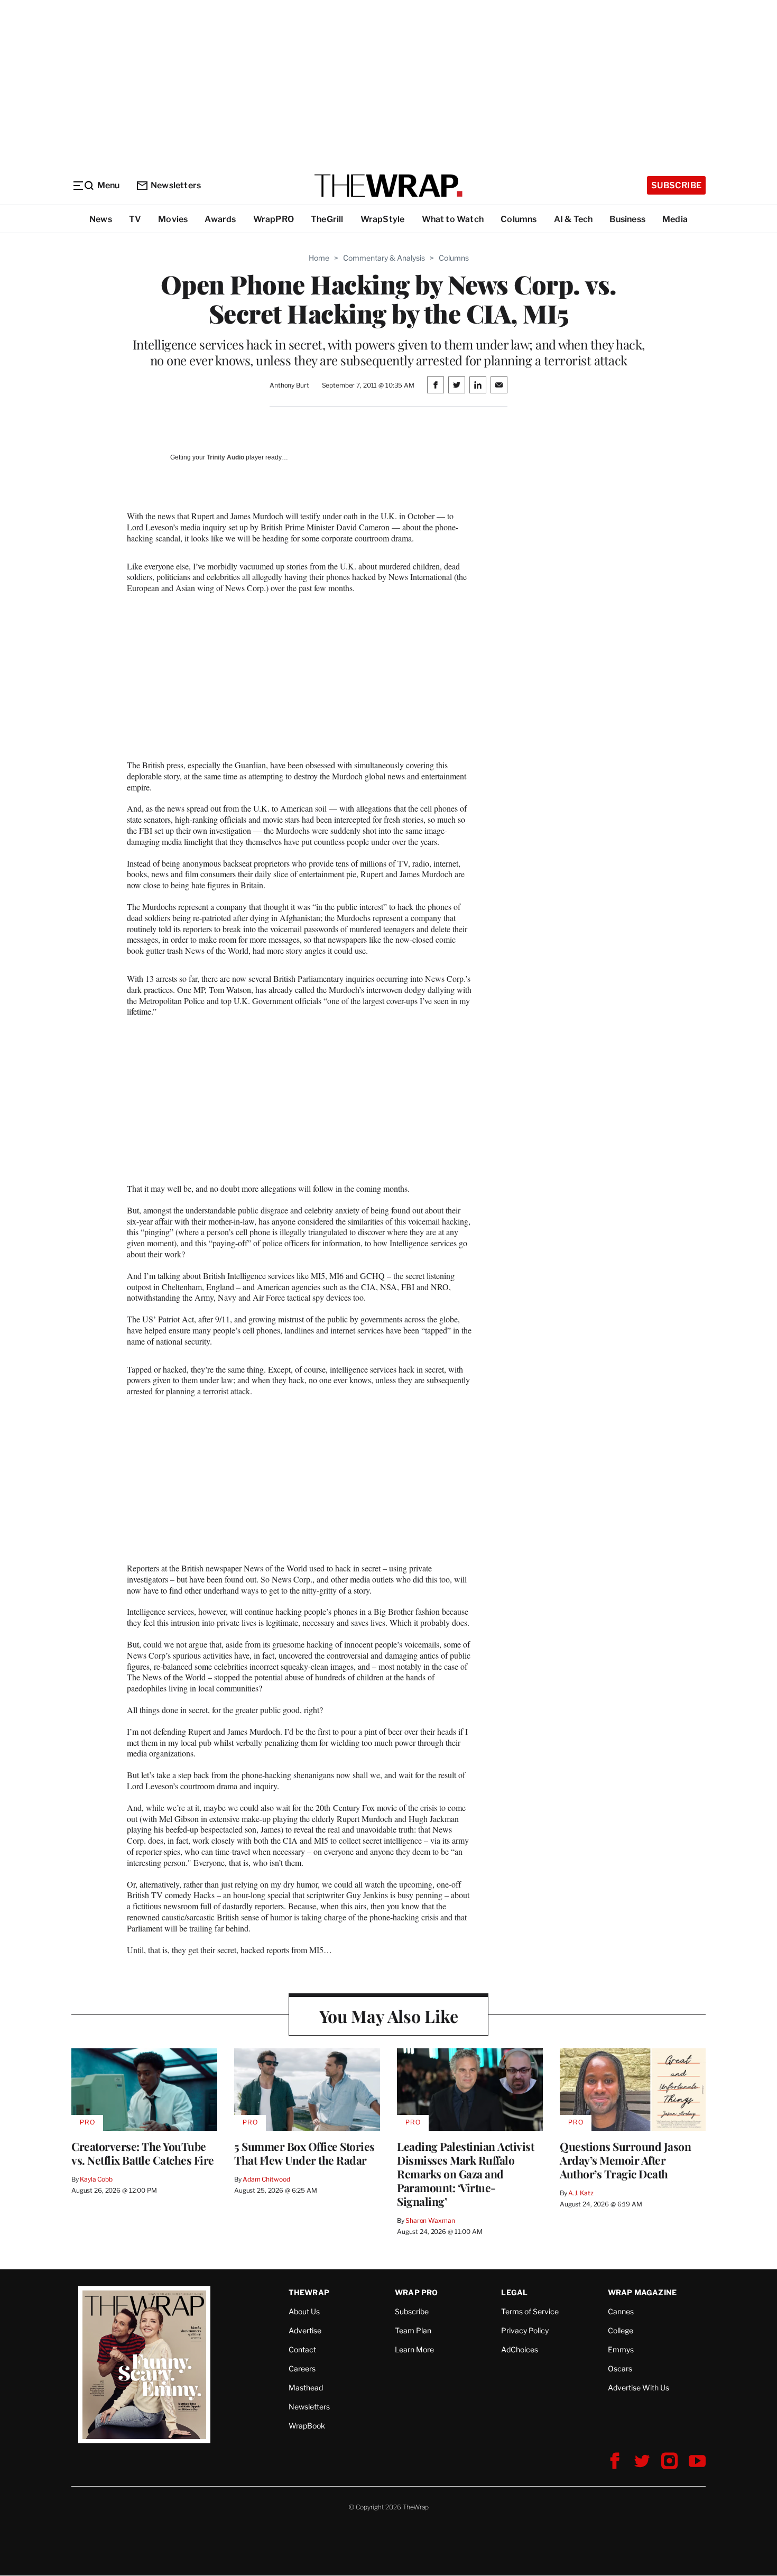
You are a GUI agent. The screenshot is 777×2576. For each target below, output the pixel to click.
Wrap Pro (417, 2292)
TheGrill (327, 219)
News (101, 219)
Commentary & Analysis (384, 258)
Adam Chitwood (266, 2179)
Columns (519, 219)
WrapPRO (274, 219)
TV (135, 219)
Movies (173, 219)
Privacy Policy (525, 2330)
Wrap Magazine (642, 2292)
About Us (304, 2311)
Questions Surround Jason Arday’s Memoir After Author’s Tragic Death (625, 2160)
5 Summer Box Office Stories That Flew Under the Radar (304, 2153)
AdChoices (520, 2349)
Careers (302, 2368)
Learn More (414, 2349)
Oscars (620, 2368)
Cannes (621, 2311)
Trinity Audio (225, 457)
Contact (302, 2349)
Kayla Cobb (96, 2179)
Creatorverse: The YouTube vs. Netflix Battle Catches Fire (143, 2153)
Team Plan (413, 2330)
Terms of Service (530, 2311)
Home (319, 258)
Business (627, 219)
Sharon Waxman (430, 2220)
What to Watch (453, 219)
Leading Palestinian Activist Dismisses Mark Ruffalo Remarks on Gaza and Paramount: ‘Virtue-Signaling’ (465, 2174)
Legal (514, 2292)
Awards (220, 219)
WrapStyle (383, 219)
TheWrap (309, 2292)
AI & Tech (573, 219)
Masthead (306, 2388)
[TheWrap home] (388, 186)
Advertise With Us (639, 2388)
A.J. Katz (581, 2193)
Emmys (621, 2349)
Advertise (305, 2330)
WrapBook (307, 2426)
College (621, 2330)
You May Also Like (389, 2016)
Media (675, 219)
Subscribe (676, 185)
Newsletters (176, 185)
